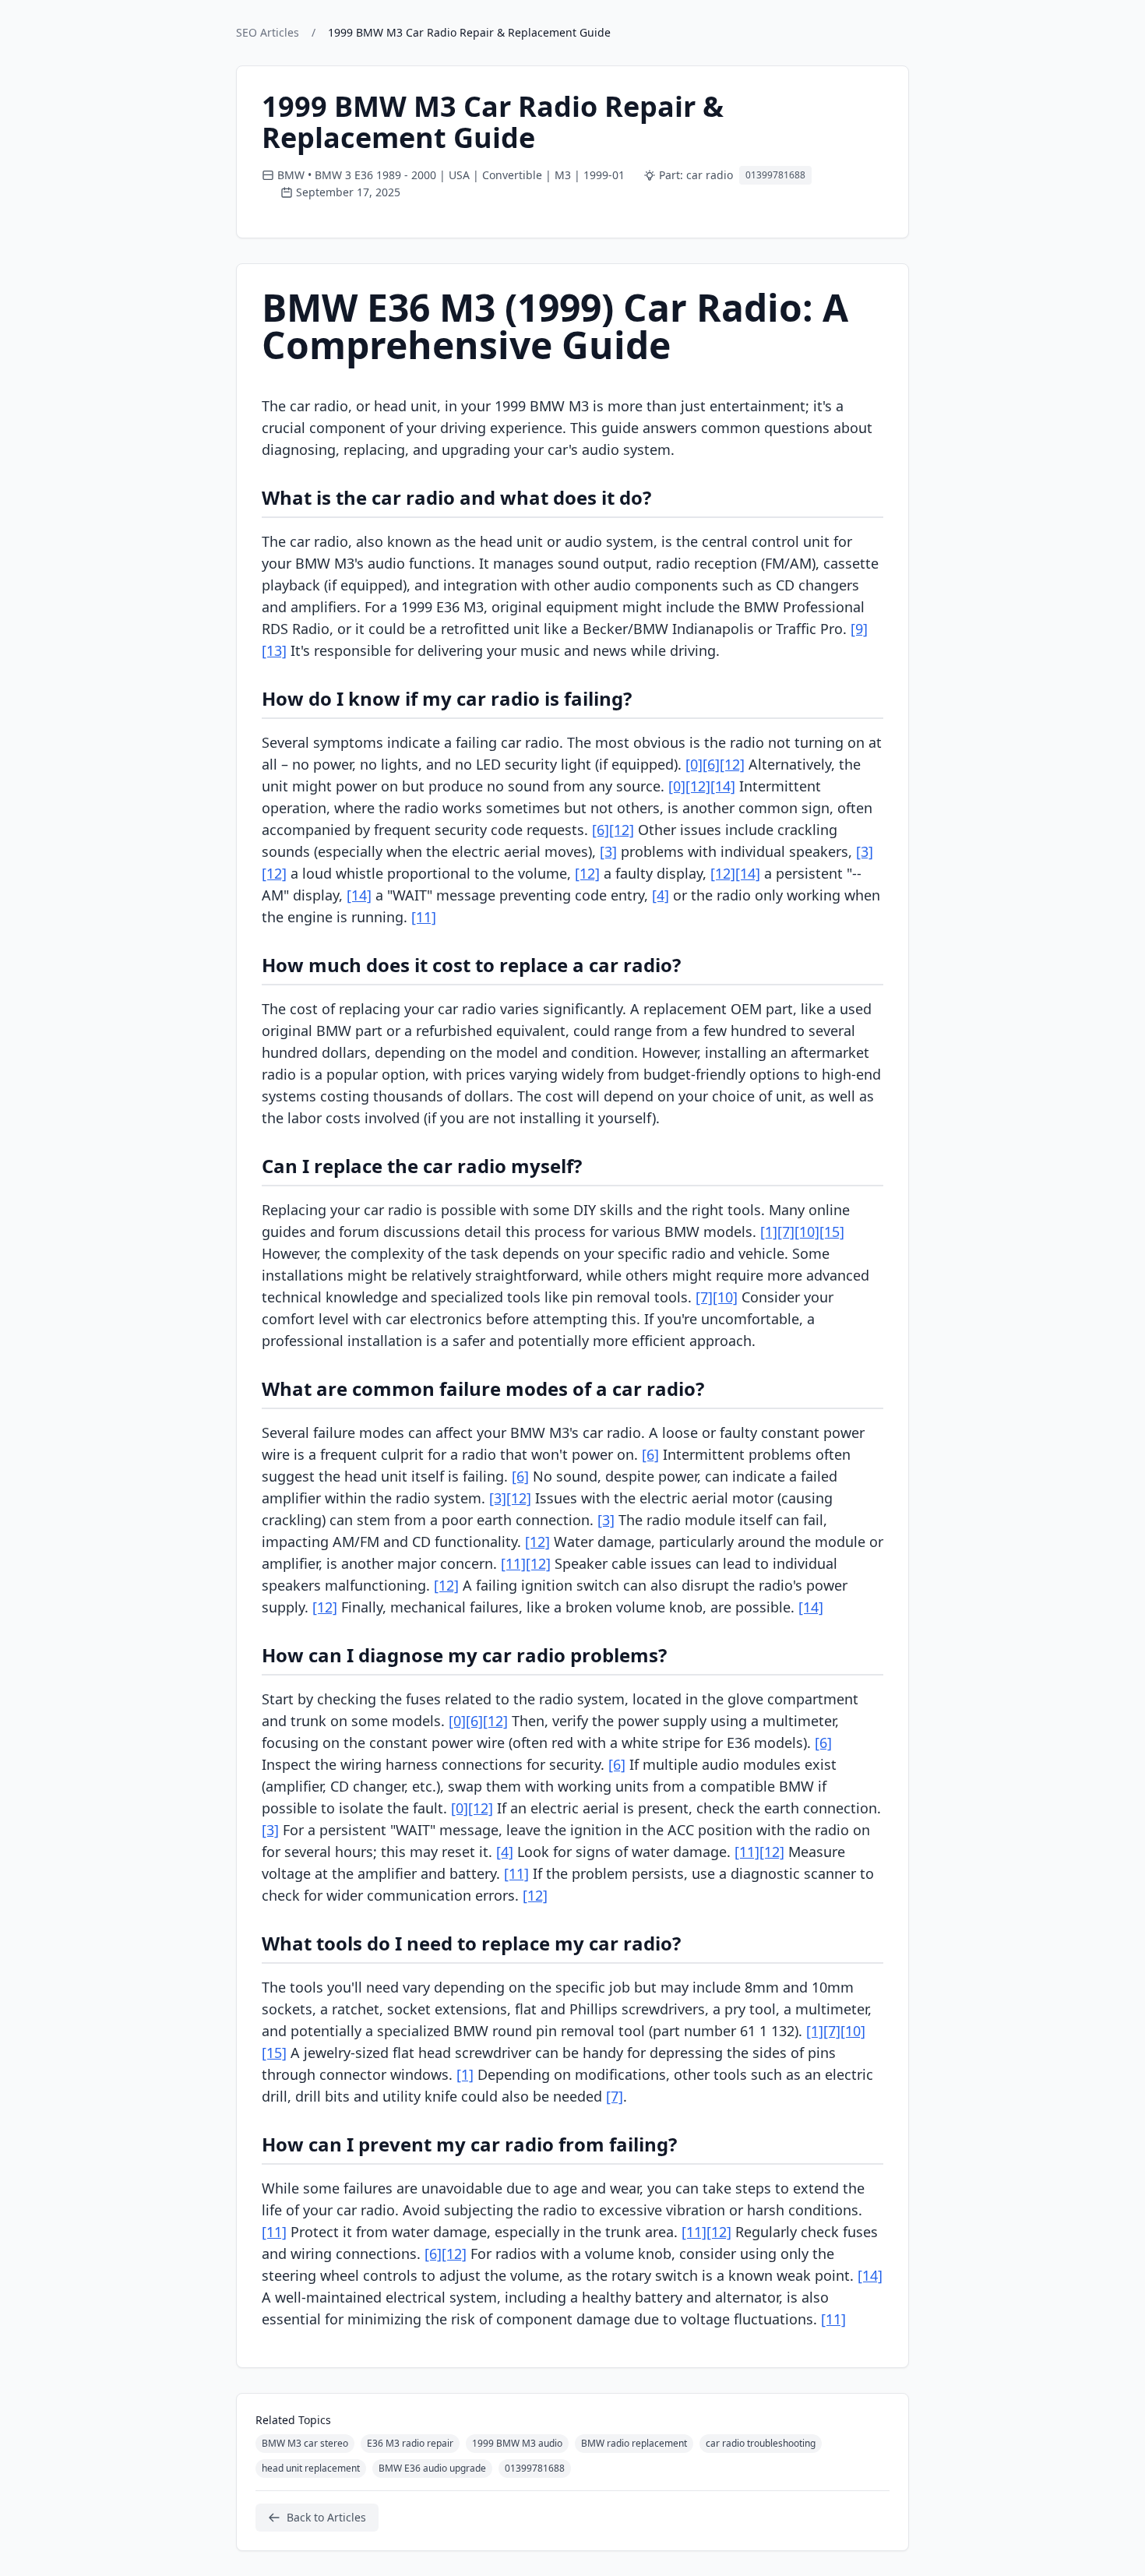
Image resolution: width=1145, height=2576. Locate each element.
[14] (723, 786)
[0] (694, 764)
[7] (786, 1232)
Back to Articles (326, 2517)
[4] (661, 895)
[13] (274, 650)
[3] (608, 851)
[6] (711, 764)
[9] (859, 629)
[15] (832, 1232)
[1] (769, 1232)
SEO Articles (268, 32)
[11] (424, 917)
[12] (732, 764)
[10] (807, 1232)
